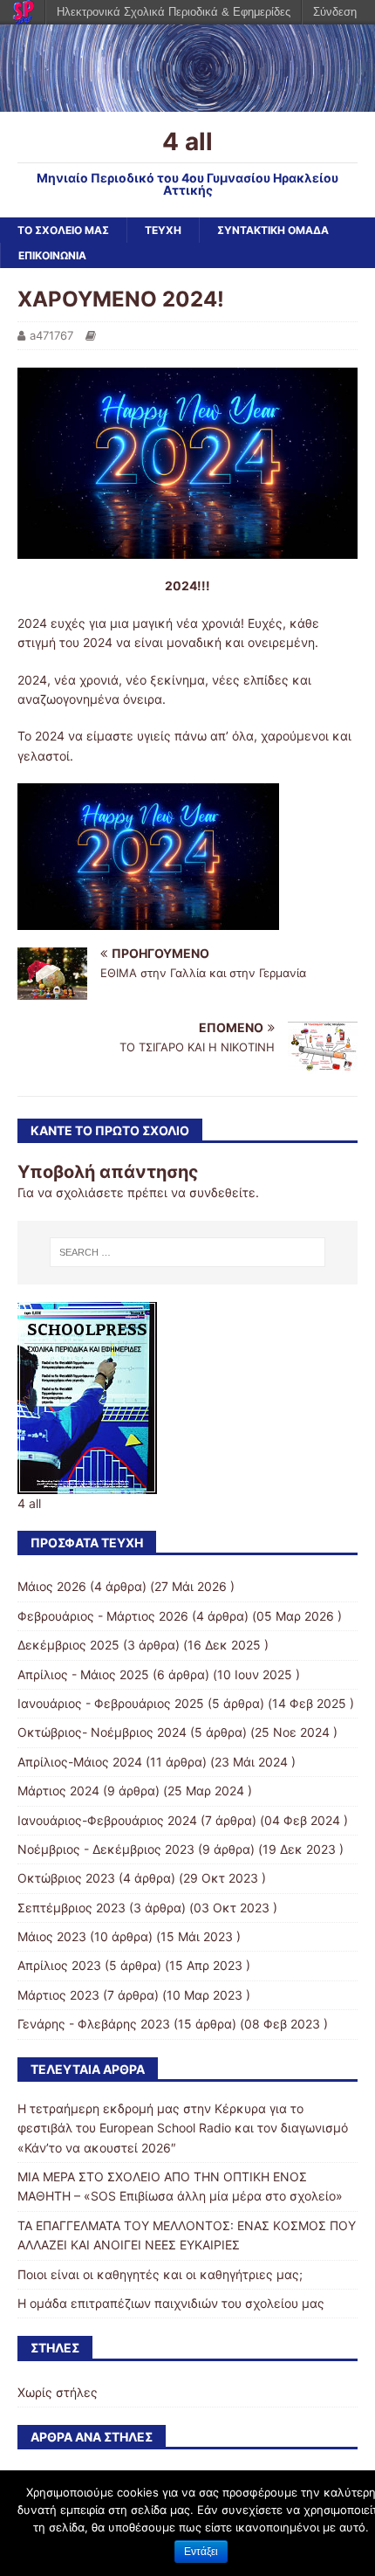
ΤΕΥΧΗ (163, 230)
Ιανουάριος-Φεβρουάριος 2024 (107, 1820)
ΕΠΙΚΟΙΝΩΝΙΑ (52, 255)
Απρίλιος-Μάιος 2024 (80, 1762)
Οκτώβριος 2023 (66, 1878)
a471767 (51, 335)
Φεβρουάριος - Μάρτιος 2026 (103, 1616)
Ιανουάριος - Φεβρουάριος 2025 (111, 1703)
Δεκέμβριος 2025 (68, 1645)
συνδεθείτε (222, 1192)
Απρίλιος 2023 (59, 1965)
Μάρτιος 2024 (58, 1791)
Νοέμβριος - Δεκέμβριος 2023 (106, 1849)
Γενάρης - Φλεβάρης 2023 (94, 2024)
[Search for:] (188, 1252)
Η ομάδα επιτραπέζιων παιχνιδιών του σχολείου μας (171, 2303)
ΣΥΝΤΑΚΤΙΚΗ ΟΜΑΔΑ (273, 230)
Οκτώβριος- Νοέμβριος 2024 (102, 1732)
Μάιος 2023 (52, 1936)
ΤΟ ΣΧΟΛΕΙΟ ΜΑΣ (63, 230)
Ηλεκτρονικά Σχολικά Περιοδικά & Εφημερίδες (174, 12)
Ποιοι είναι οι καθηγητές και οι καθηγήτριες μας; (160, 2274)
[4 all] (187, 101)
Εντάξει (201, 2552)
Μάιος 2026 (52, 1586)
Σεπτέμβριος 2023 (72, 1908)
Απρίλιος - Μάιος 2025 (83, 1674)
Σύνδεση (335, 12)
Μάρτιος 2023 (58, 1995)
